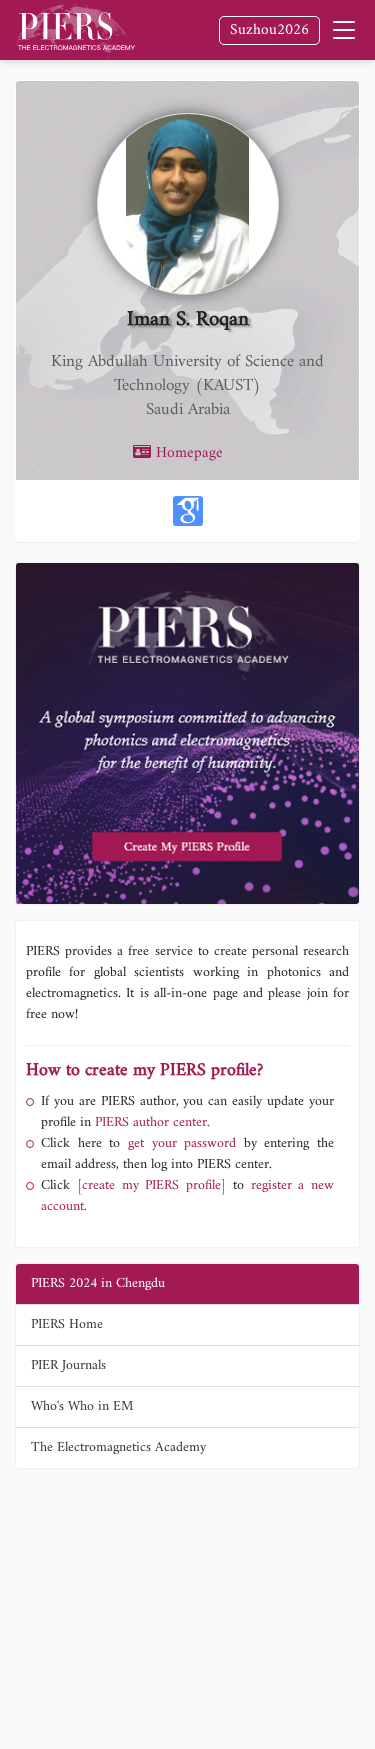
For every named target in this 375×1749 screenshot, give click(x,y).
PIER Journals (68, 1365)
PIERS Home (67, 1324)
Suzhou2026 (269, 30)
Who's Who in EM (82, 1406)
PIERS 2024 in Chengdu (98, 1283)
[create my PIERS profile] (151, 1185)
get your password (178, 1143)
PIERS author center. (152, 1122)
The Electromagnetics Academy (118, 1447)
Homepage (187, 454)
